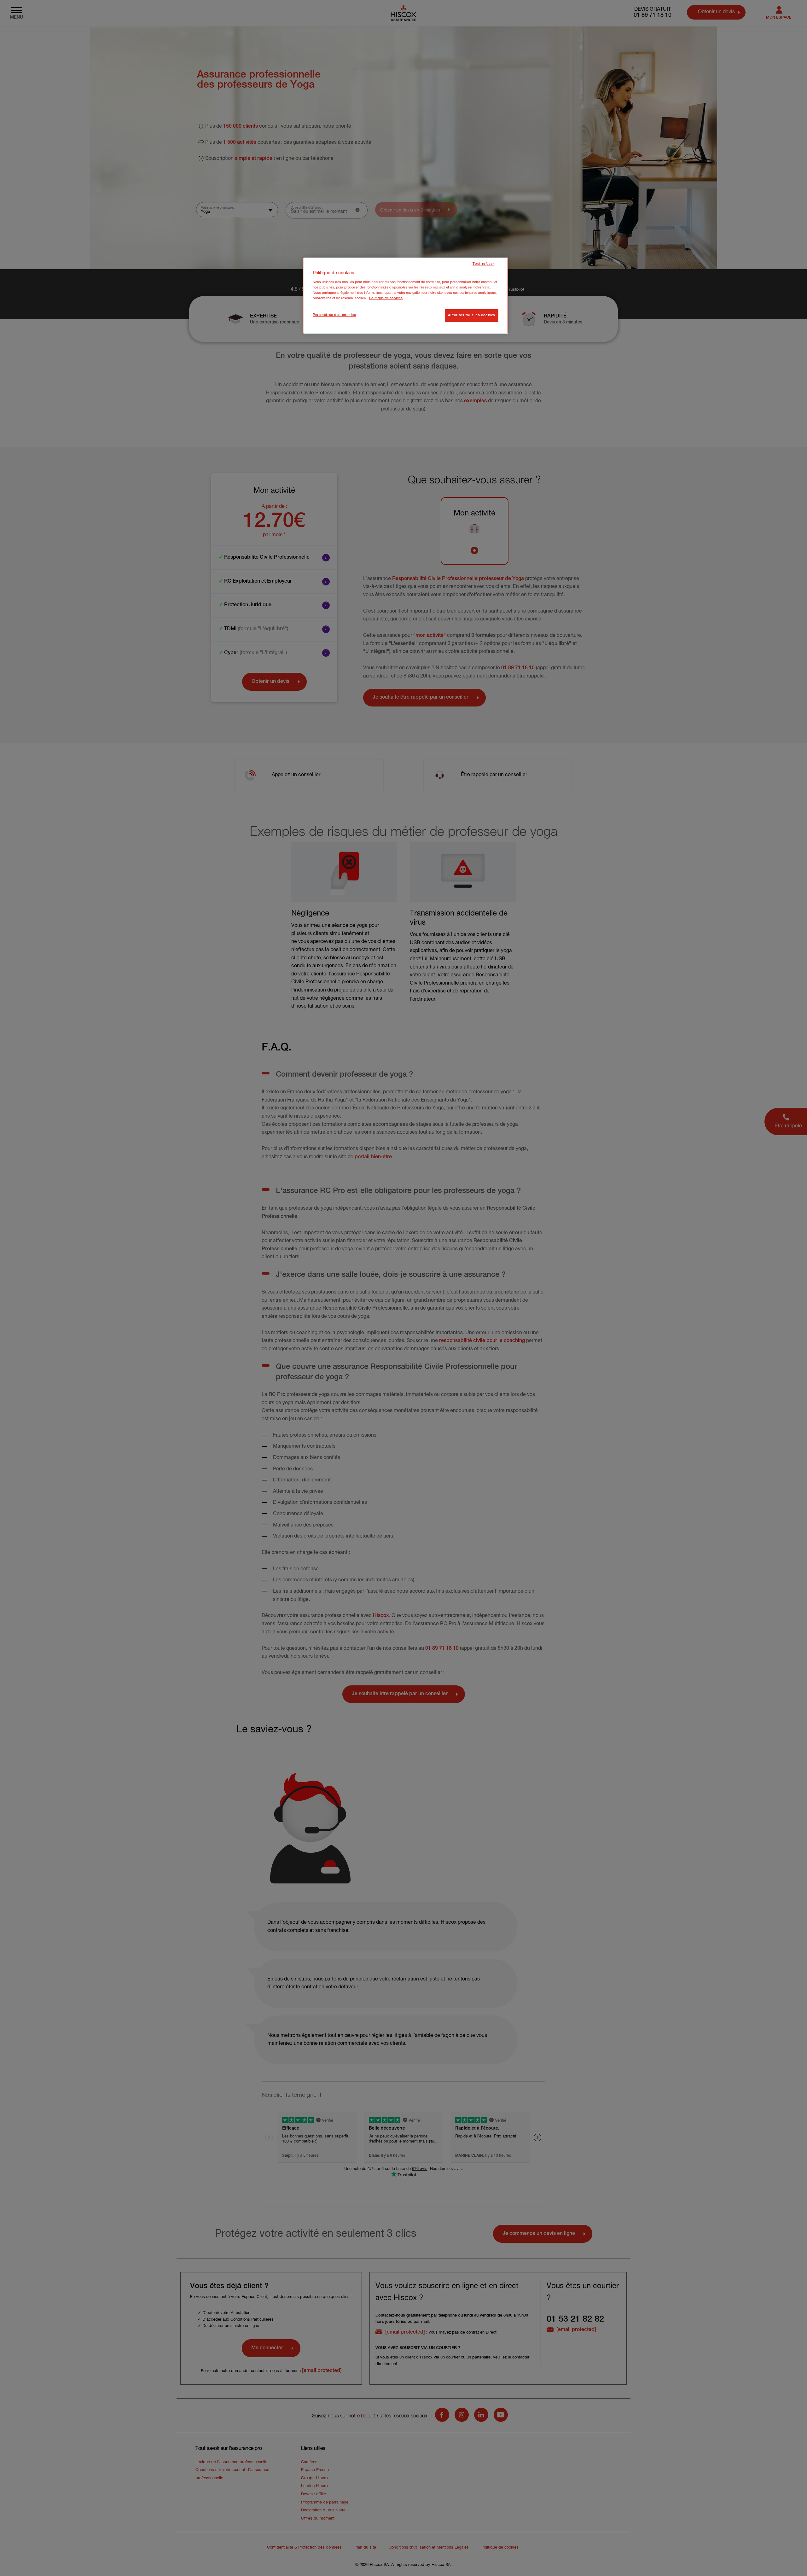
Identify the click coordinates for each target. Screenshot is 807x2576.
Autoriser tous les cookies (472, 315)
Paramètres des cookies (334, 315)
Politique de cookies (386, 298)
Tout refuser (483, 264)
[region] (406, 296)
